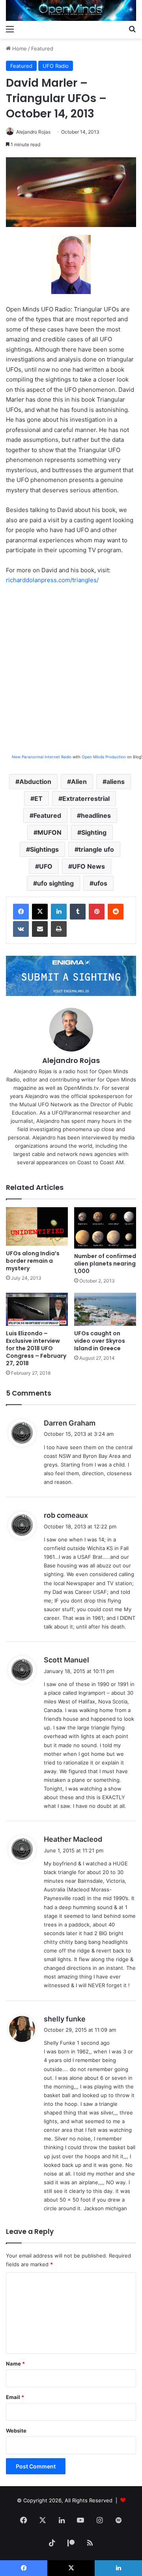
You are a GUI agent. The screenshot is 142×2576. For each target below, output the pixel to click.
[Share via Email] (40, 929)
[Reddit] (116, 912)
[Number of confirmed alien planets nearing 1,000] (105, 1228)
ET (38, 798)
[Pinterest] (97, 912)
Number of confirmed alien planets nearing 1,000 (105, 1264)
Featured (42, 48)
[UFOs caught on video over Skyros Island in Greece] (105, 1309)
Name (15, 2364)
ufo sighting (55, 883)
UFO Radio (56, 66)
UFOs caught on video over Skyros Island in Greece (100, 1341)
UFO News (89, 866)
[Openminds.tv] (71, 10)
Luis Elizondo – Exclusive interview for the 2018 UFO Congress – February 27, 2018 (36, 1348)
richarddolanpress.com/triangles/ (52, 580)
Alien (79, 782)
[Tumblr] (78, 912)
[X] (40, 912)
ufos (100, 883)
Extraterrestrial (86, 798)
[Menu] (10, 29)
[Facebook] (21, 912)
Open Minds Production (104, 757)
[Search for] (132, 29)
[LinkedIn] (59, 912)
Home (19, 48)
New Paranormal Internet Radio (42, 757)
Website (16, 2431)
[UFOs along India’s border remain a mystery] (37, 1227)
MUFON (50, 832)
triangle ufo (96, 849)
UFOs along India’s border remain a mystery (33, 1261)
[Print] (59, 929)
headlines (96, 815)
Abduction (35, 782)
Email (15, 2397)
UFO (46, 866)
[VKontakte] (21, 929)
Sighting (94, 832)
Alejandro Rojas (33, 132)
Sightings (44, 849)
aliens (116, 782)
